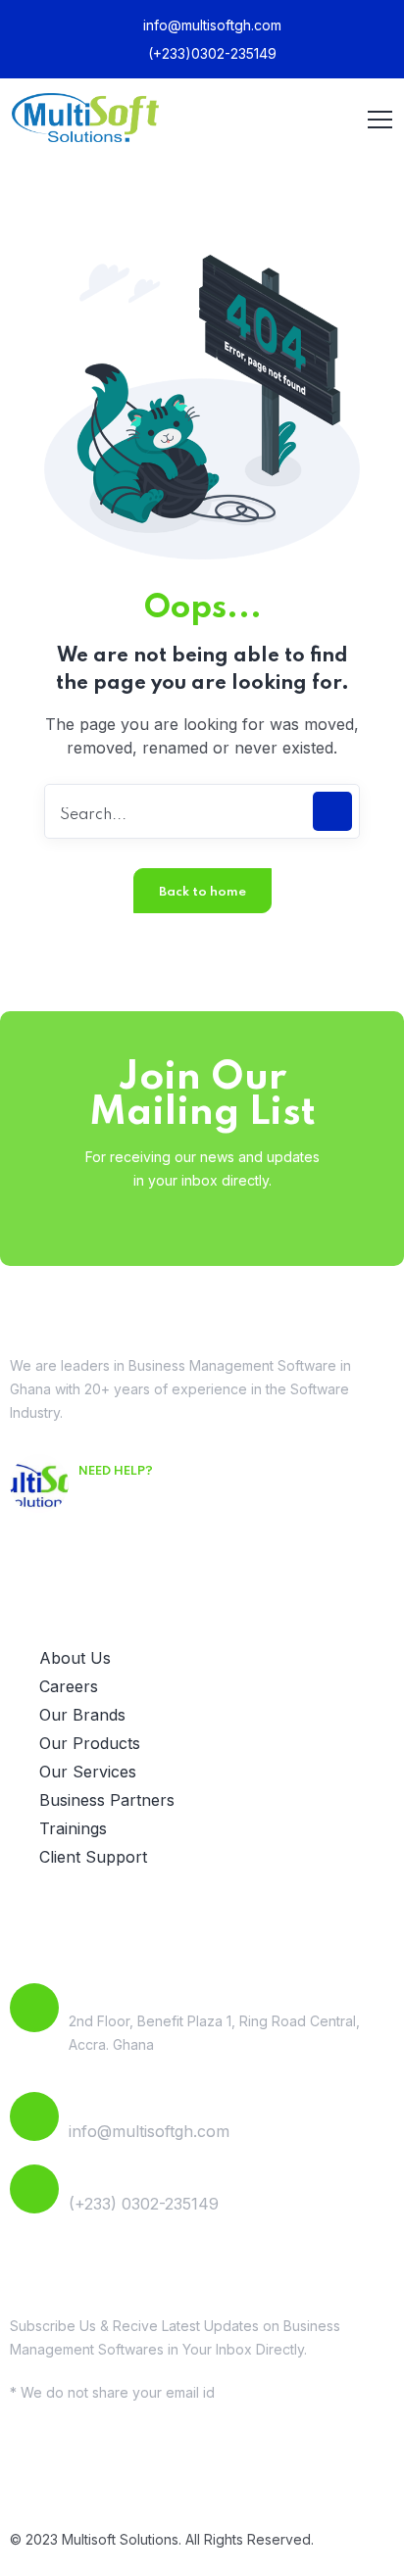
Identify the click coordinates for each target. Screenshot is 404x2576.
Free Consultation (154, 1499)
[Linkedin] (88, 2478)
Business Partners (107, 1800)
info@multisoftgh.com (210, 25)
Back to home (202, 892)
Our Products (90, 1743)
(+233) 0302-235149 (144, 2204)
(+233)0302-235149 (210, 53)
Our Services (88, 1772)
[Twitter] (142, 2478)
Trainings (73, 1828)
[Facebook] (34, 2478)
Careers (69, 1686)
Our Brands (82, 1715)
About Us (75, 1658)
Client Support (93, 1857)
